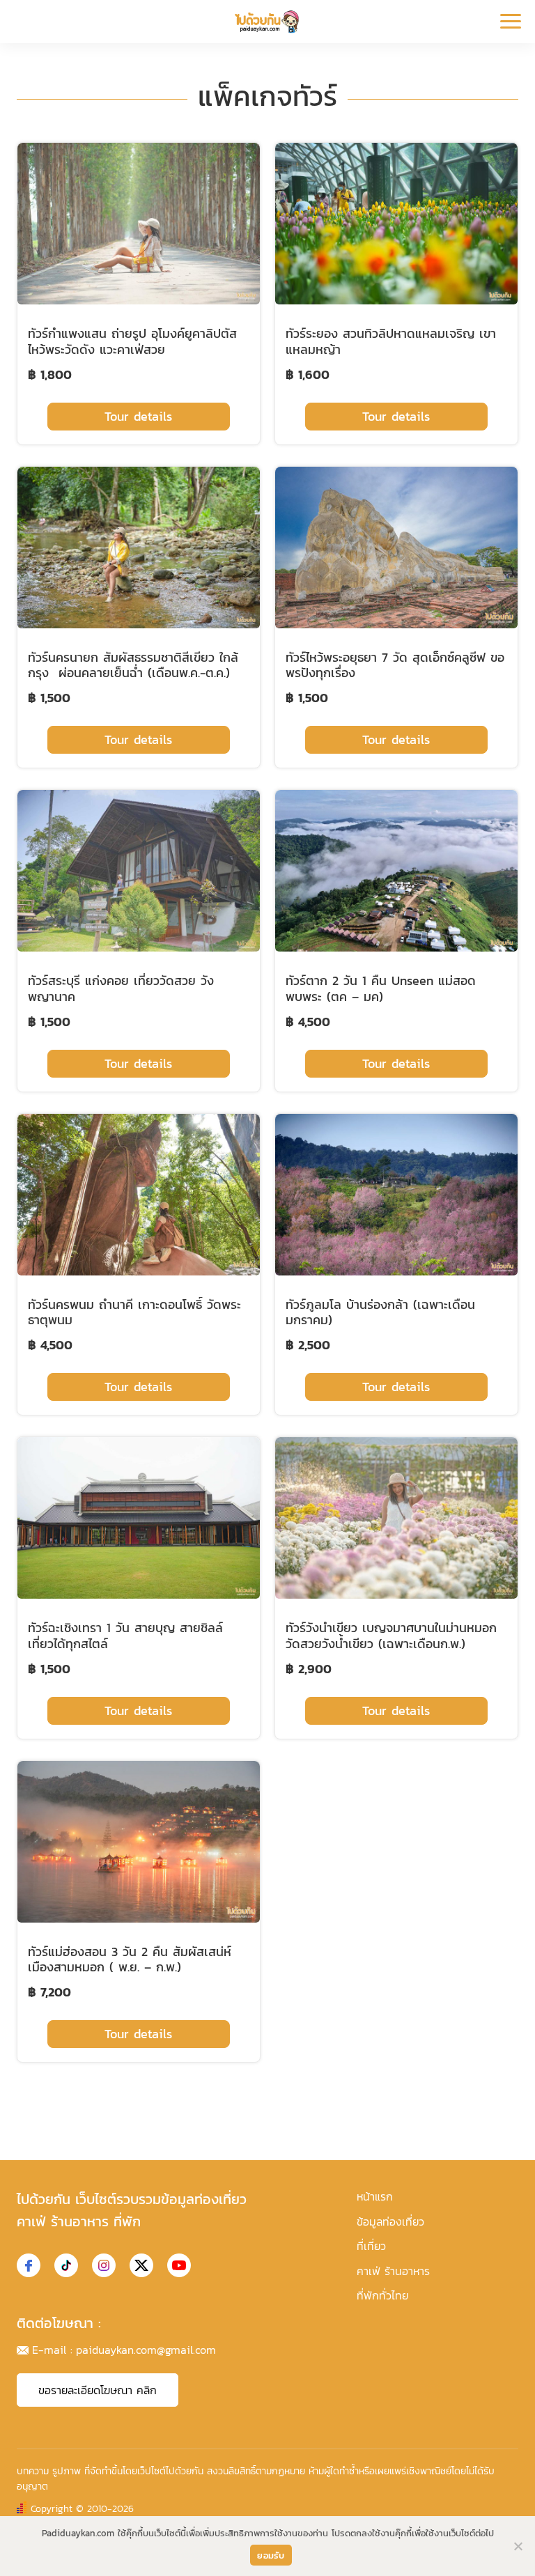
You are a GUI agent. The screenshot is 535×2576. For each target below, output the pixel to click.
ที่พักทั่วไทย (382, 2295)
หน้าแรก (375, 2196)
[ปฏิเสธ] (518, 2546)
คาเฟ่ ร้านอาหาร (393, 2271)
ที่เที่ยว (371, 2246)
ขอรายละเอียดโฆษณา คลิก (98, 2390)
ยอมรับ (271, 2555)
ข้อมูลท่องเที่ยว (390, 2221)
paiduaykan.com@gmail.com (146, 2350)
